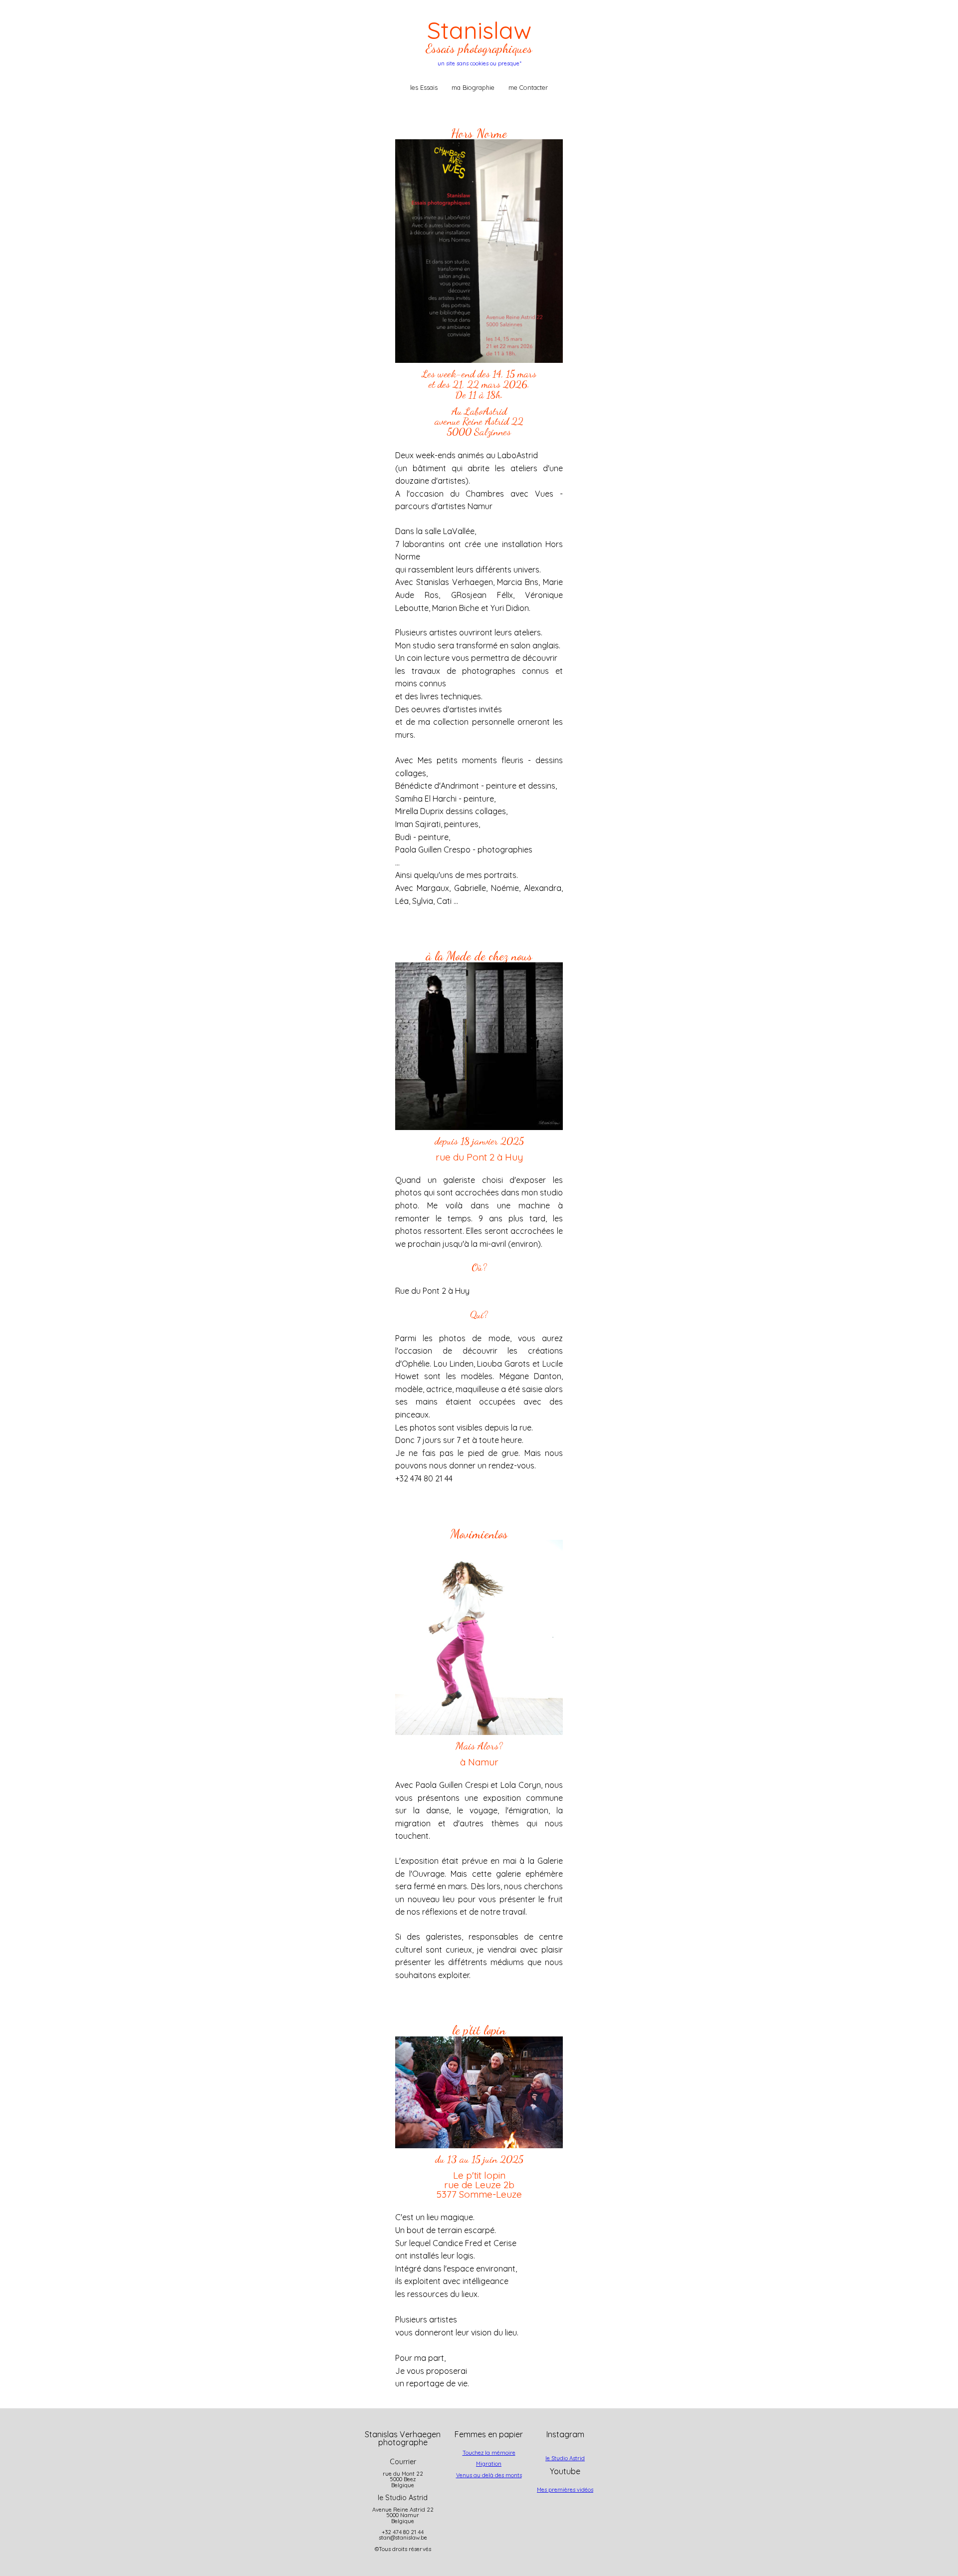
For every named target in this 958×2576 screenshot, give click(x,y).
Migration (489, 2464)
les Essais (424, 87)
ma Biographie (473, 87)
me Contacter (528, 87)
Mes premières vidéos (565, 2490)
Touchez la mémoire (489, 2453)
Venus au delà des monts (489, 2475)
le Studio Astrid (565, 2458)
